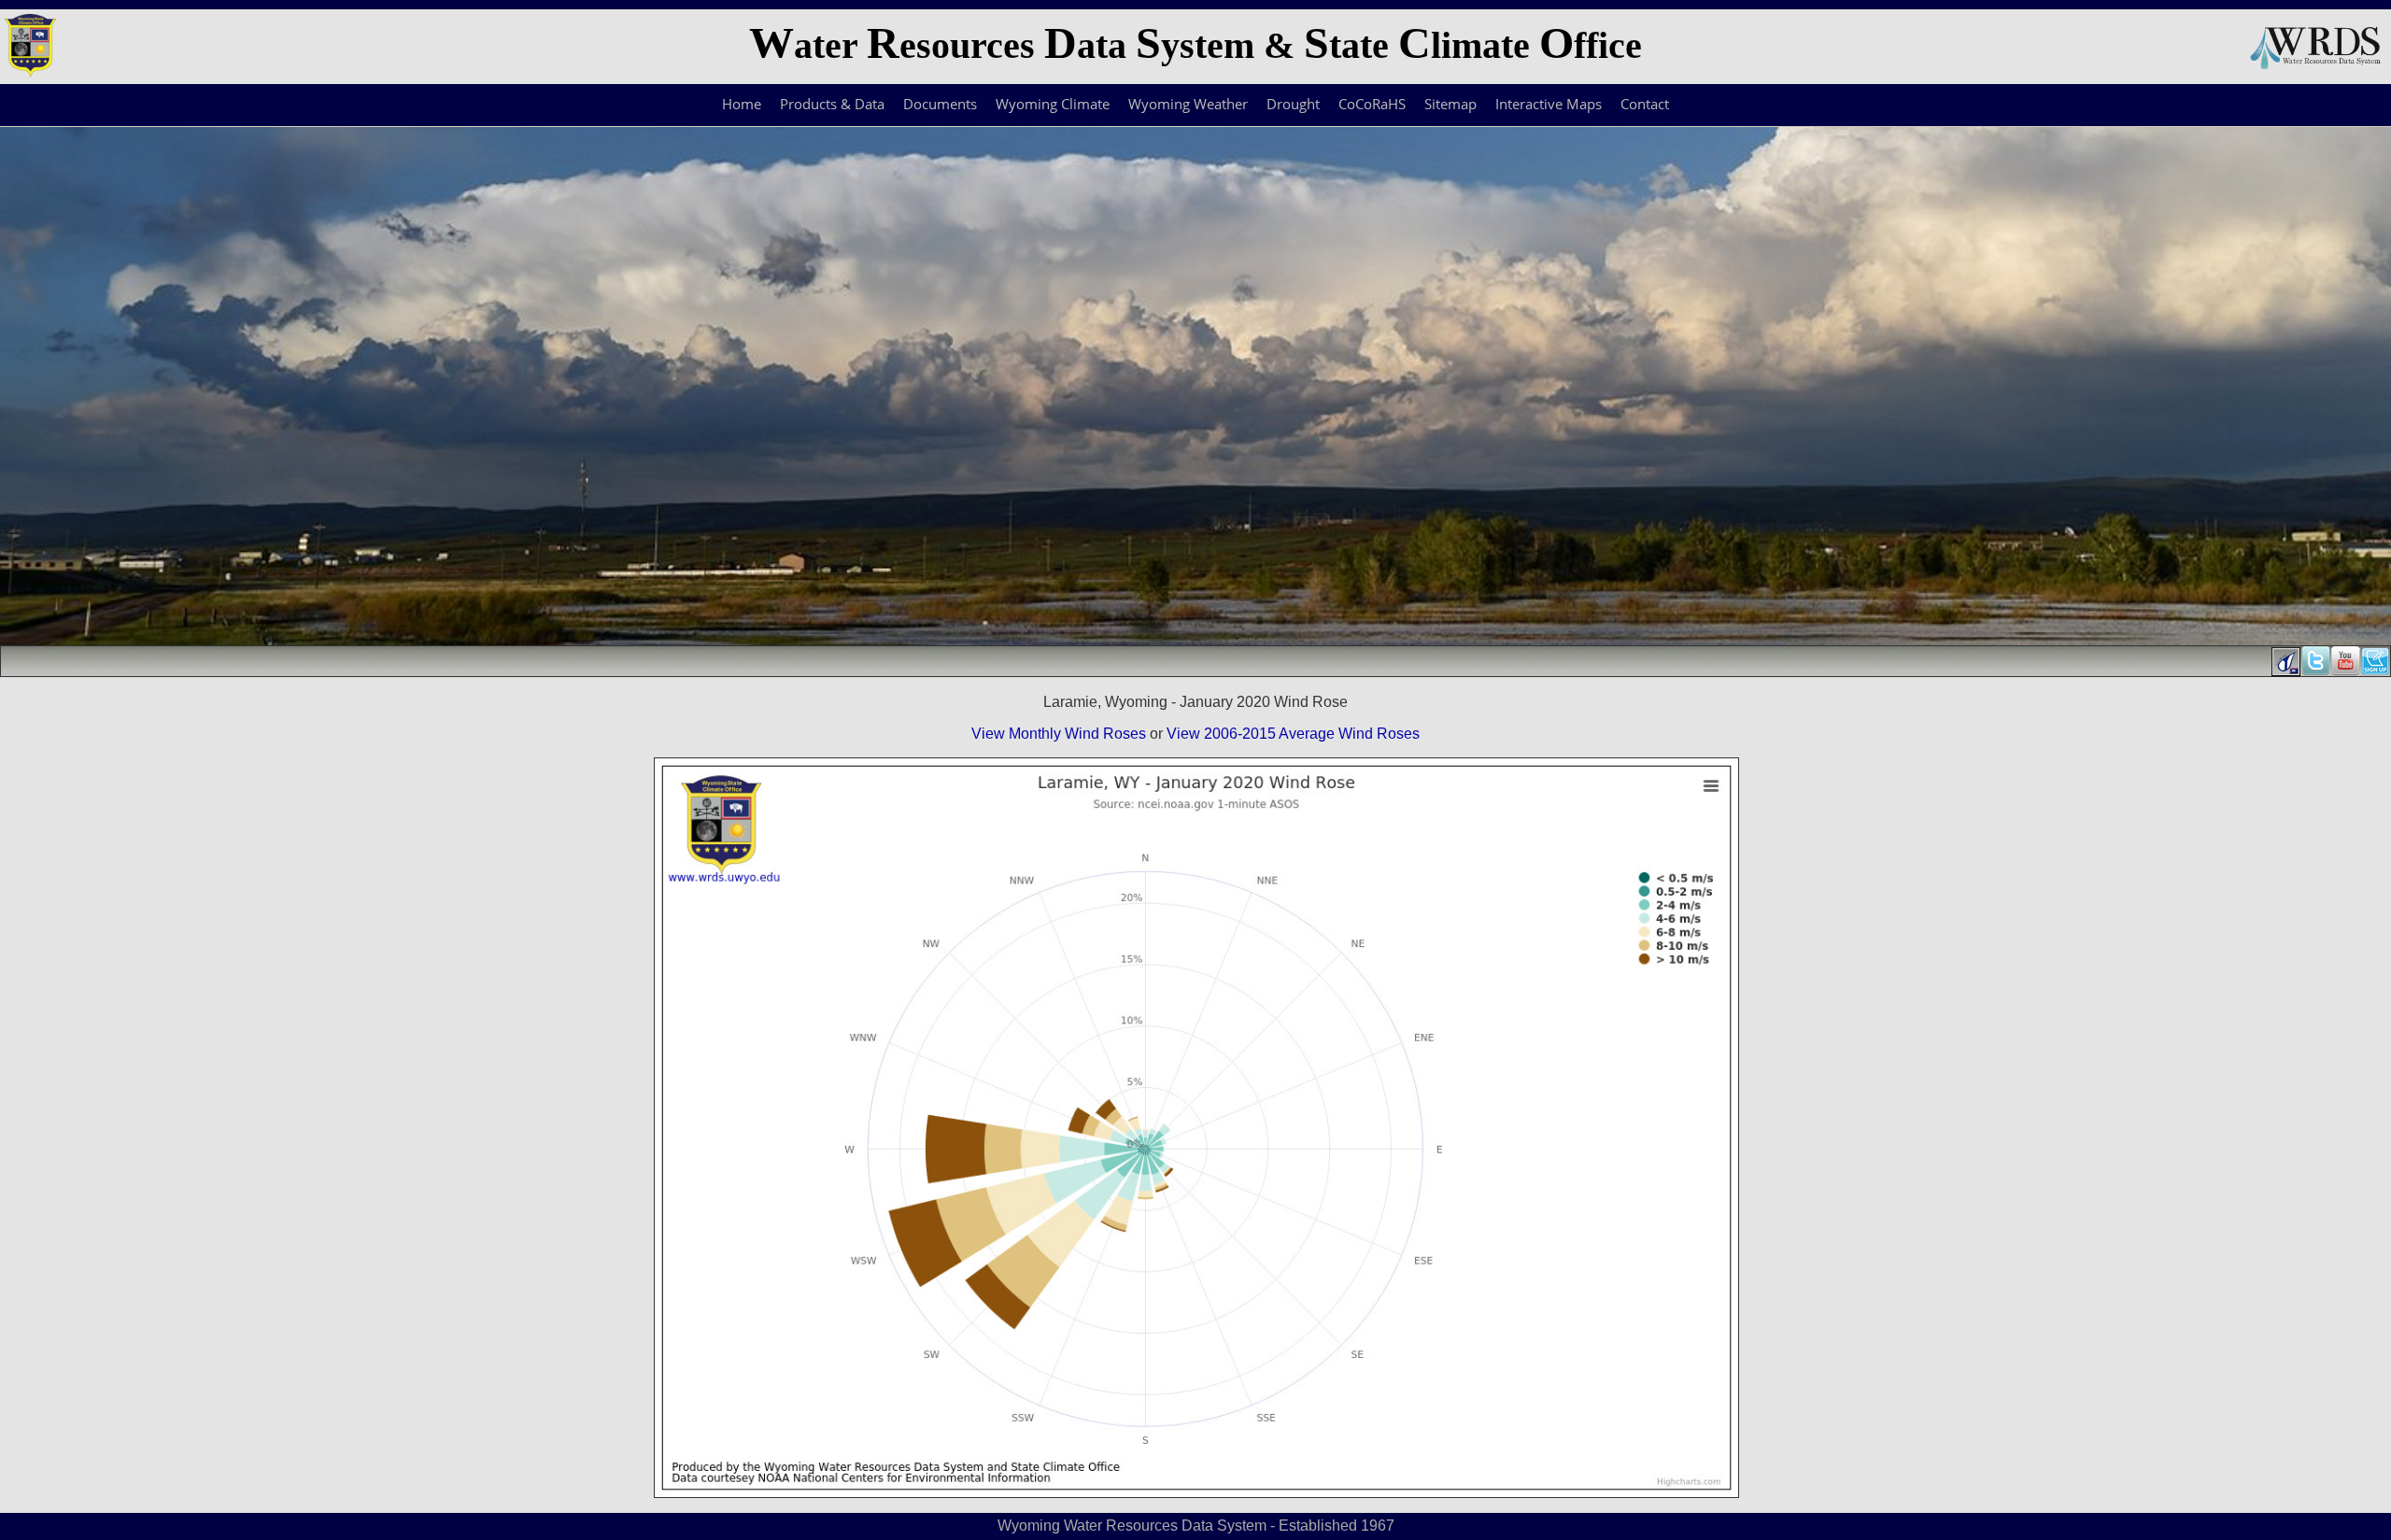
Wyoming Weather (1188, 104)
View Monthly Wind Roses (1059, 734)
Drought (1293, 104)
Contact (1645, 104)
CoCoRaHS (1372, 104)
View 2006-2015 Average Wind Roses (1293, 734)
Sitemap (1450, 104)
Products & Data (832, 104)
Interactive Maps (1549, 104)
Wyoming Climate (1053, 104)
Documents (940, 104)
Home (742, 104)
